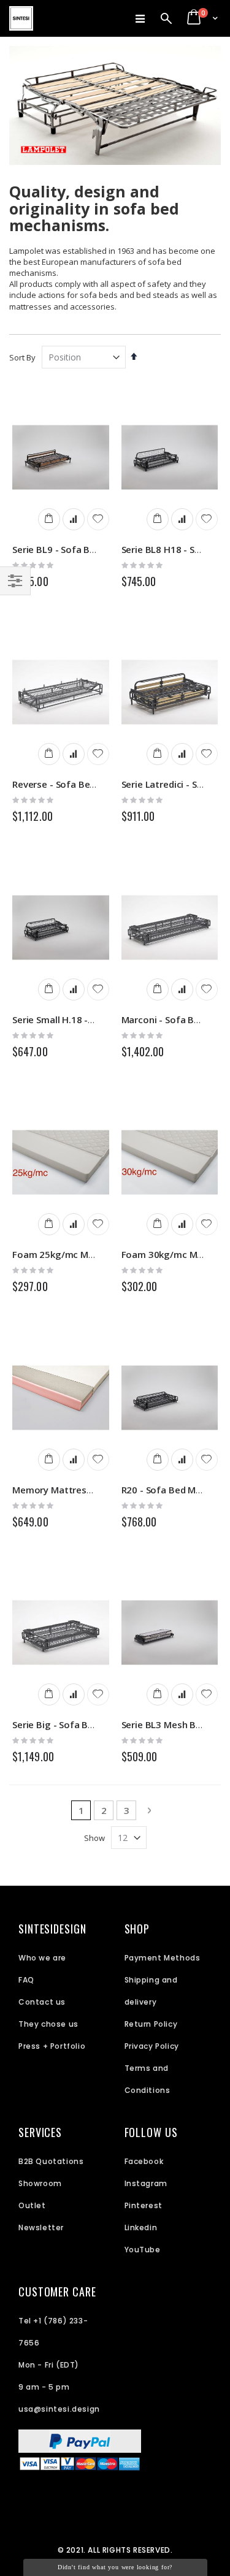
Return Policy (151, 2024)
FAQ (26, 1980)
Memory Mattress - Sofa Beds (78, 1490)
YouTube (143, 2250)
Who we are (42, 1958)
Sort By (22, 357)
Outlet (32, 2205)
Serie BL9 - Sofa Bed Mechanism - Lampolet (108, 549)
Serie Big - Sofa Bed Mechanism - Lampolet (107, 1724)
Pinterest (144, 2205)
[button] (98, 519)
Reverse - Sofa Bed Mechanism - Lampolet (105, 784)
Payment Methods (163, 1958)
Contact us (42, 2002)
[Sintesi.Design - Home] (21, 18)
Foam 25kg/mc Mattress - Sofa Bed (90, 1254)
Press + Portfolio (52, 2046)
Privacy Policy (152, 2046)
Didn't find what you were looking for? (115, 2567)
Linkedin (141, 2227)
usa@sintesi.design (59, 2409)
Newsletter (41, 2227)
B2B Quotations (51, 2161)
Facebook (144, 2161)
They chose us (48, 2024)
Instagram (146, 2183)
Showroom (40, 2183)
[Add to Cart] (49, 519)
